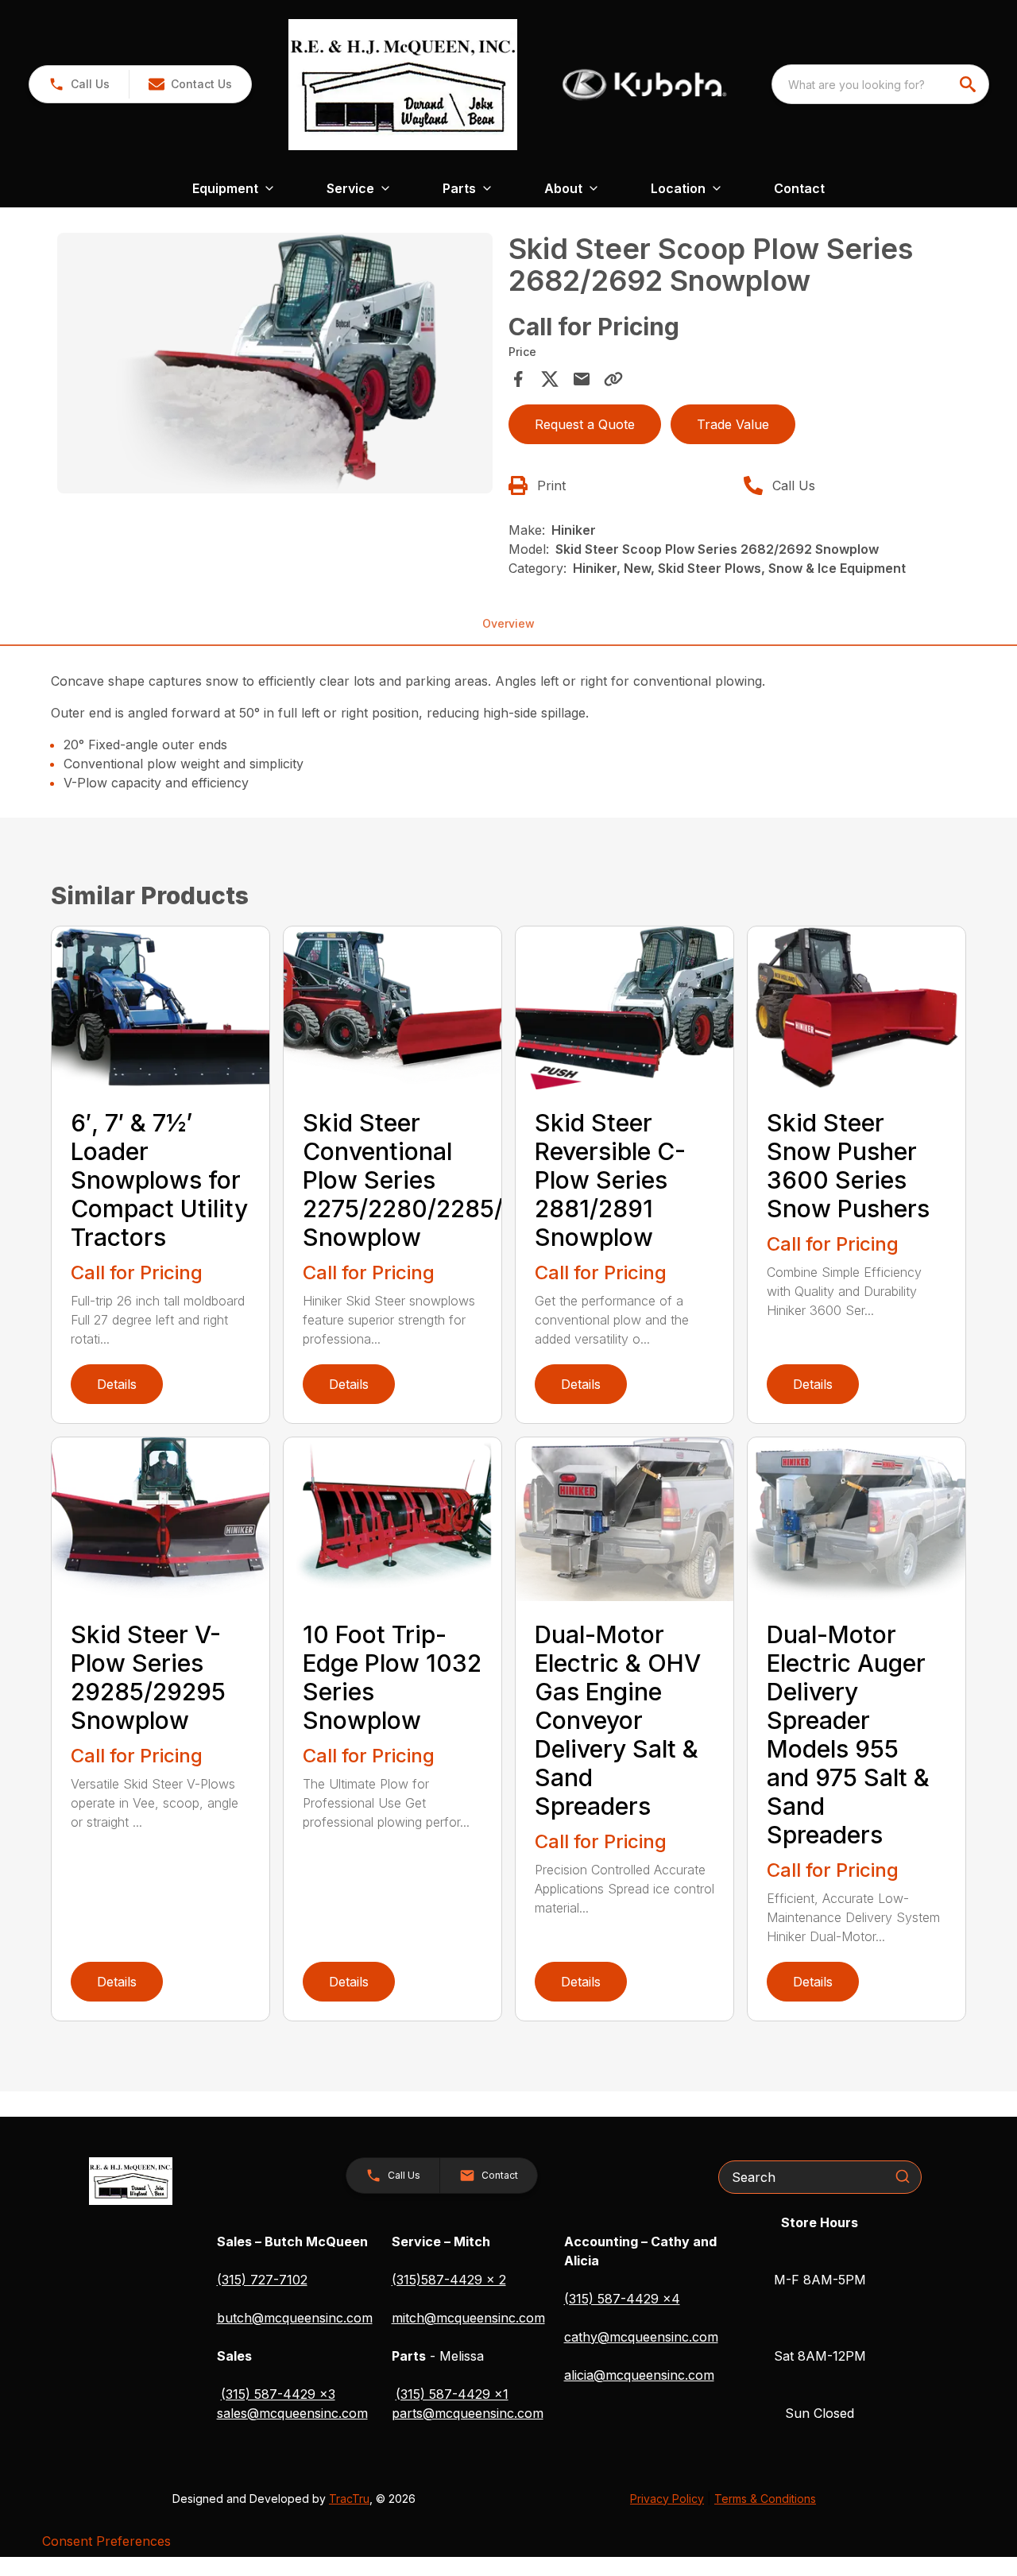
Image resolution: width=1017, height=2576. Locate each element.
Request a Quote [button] (585, 424)
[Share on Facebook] (518, 379)
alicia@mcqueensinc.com (639, 2375)
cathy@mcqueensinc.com (641, 2337)
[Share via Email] (582, 379)
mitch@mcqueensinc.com (468, 2318)
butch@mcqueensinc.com (295, 2318)
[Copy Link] (613, 379)
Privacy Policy (667, 2499)
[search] (969, 84)
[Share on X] (550, 379)
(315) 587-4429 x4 (622, 2299)
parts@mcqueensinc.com (468, 2413)
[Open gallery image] (275, 364)
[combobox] (880, 84)
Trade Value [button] (733, 424)
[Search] (903, 2176)
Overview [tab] (508, 623)
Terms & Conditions (765, 2499)
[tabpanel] (275, 366)
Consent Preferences (106, 2541)
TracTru (349, 2499)
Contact (799, 188)
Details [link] (117, 1384)
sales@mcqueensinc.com (292, 2413)
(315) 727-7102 (262, 2280)
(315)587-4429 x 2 (449, 2280)
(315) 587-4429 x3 (278, 2394)
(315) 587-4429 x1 (452, 2394)
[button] (79, 84)
